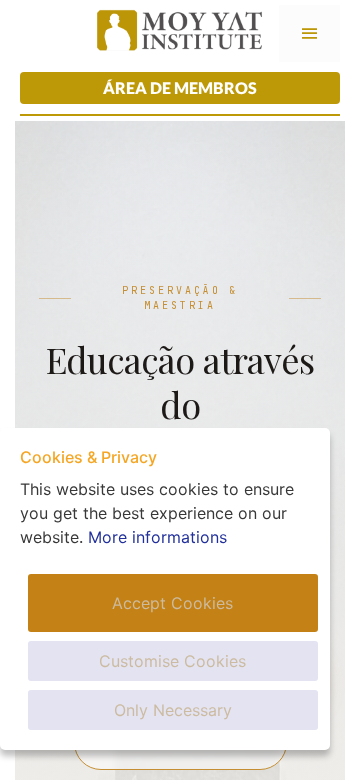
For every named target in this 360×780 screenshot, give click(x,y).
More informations (157, 537)
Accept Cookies (172, 603)
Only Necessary (173, 710)
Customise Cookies (172, 661)
